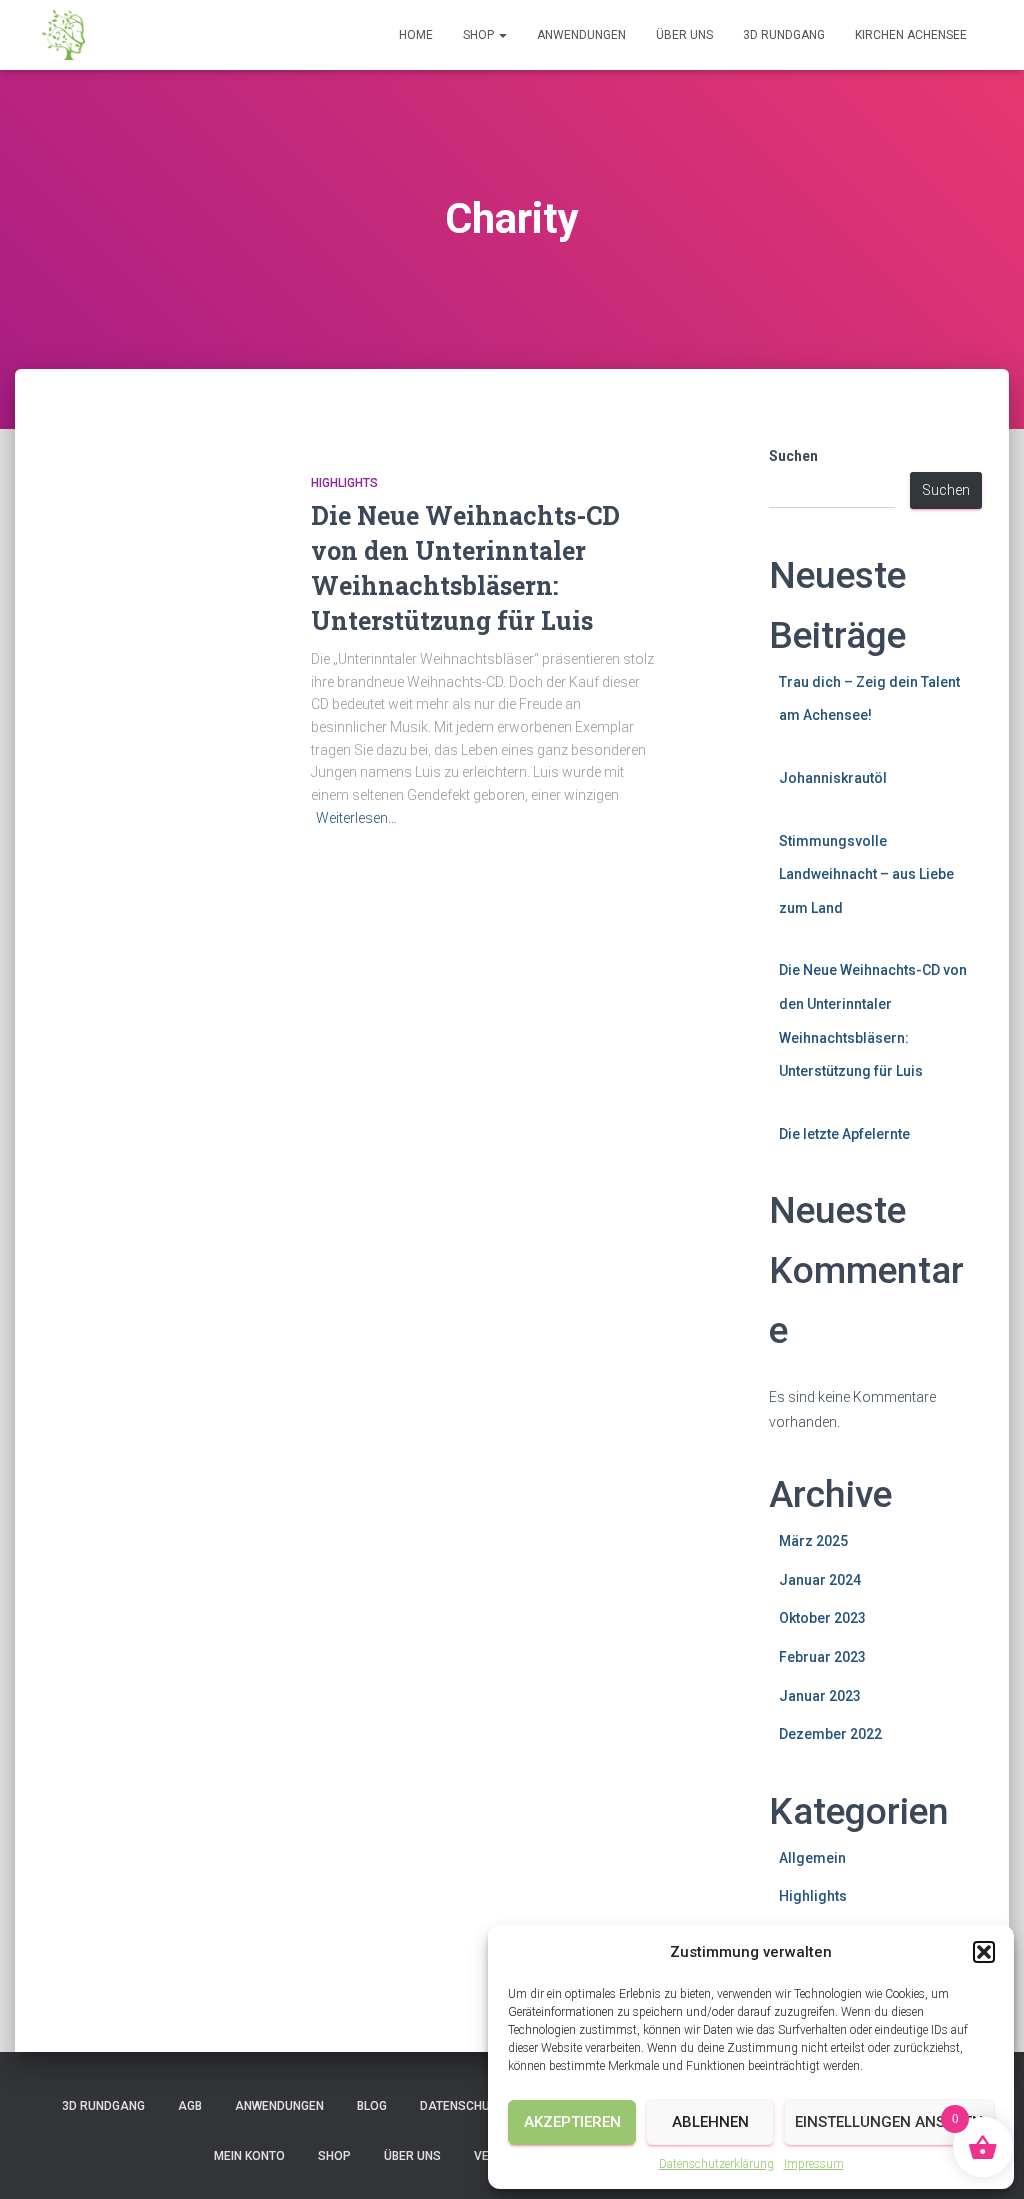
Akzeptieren (572, 2122)
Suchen (793, 456)
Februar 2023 (822, 1657)
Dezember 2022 (830, 1734)
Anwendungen (581, 35)
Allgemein (812, 1858)
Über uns (684, 35)
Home (416, 35)
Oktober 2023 (822, 1618)
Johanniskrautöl (833, 778)
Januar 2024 (820, 1580)
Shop (480, 35)
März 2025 (813, 1541)
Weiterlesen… (356, 818)
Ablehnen (710, 2122)
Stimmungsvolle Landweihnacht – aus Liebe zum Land (866, 874)
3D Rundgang (784, 35)
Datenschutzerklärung (716, 2164)
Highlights (344, 483)
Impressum (814, 2164)
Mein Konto (249, 2156)
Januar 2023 (820, 1696)
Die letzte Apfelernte (844, 1134)
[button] (984, 1952)
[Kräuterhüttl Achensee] (63, 35)
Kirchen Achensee (911, 35)
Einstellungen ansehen (889, 2122)
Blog (372, 2106)
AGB (190, 2106)
